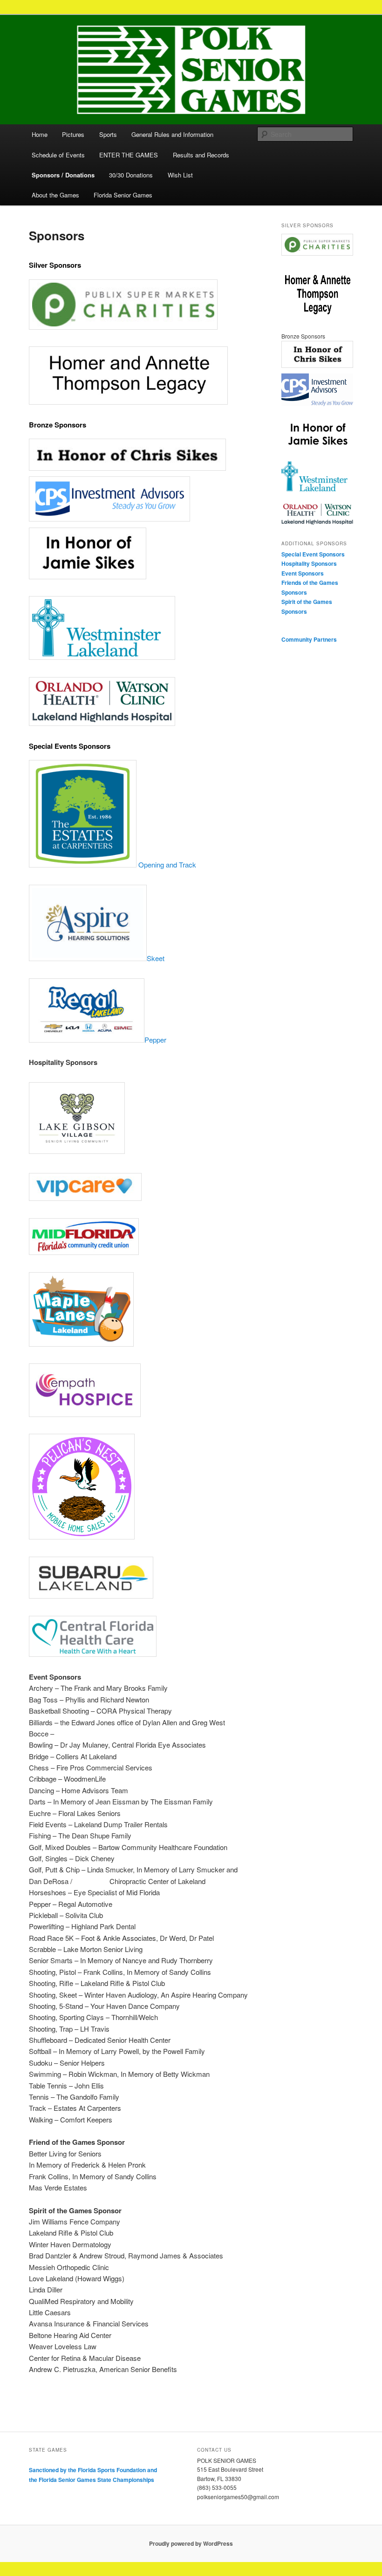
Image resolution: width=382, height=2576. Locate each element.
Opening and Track (166, 864)
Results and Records (201, 155)
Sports (108, 134)
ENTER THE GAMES (129, 155)
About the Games (55, 195)
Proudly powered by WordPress (191, 2543)
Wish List (180, 175)
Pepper (155, 1040)
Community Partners (309, 639)
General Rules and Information (172, 134)
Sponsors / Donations (63, 175)
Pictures (73, 134)
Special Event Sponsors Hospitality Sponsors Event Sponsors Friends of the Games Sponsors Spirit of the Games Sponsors (313, 583)
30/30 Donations (131, 175)
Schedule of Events (58, 155)
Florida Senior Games (123, 195)
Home (40, 134)
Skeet (156, 958)
